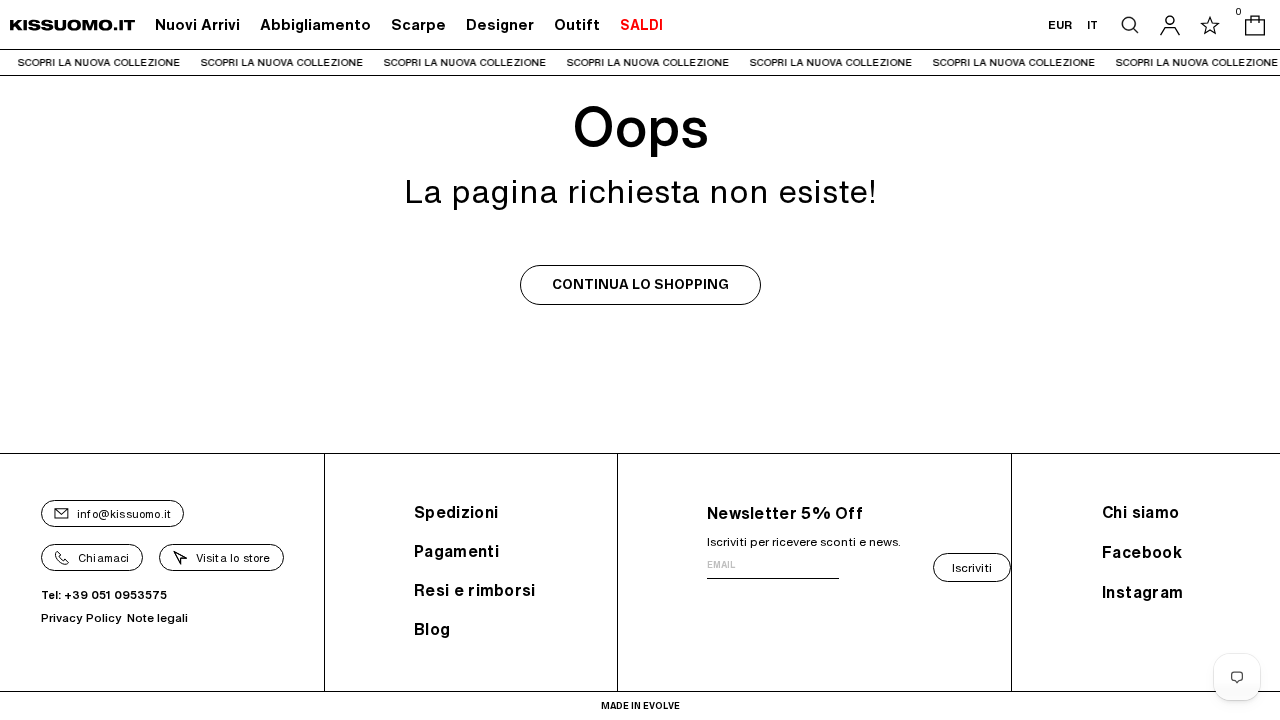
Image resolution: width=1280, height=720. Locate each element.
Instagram (1143, 592)
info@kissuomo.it (124, 513)
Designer (500, 24)
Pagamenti (456, 551)
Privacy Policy (81, 617)
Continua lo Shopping (640, 284)
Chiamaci (104, 557)
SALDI (641, 25)
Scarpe (418, 24)
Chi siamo (1141, 512)
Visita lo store (233, 557)
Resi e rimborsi (475, 590)
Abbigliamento (315, 24)
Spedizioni (456, 512)
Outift (577, 24)
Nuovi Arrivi (197, 24)
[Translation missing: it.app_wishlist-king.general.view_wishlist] (1210, 25)
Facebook (1142, 552)
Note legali (157, 617)
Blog (432, 629)
